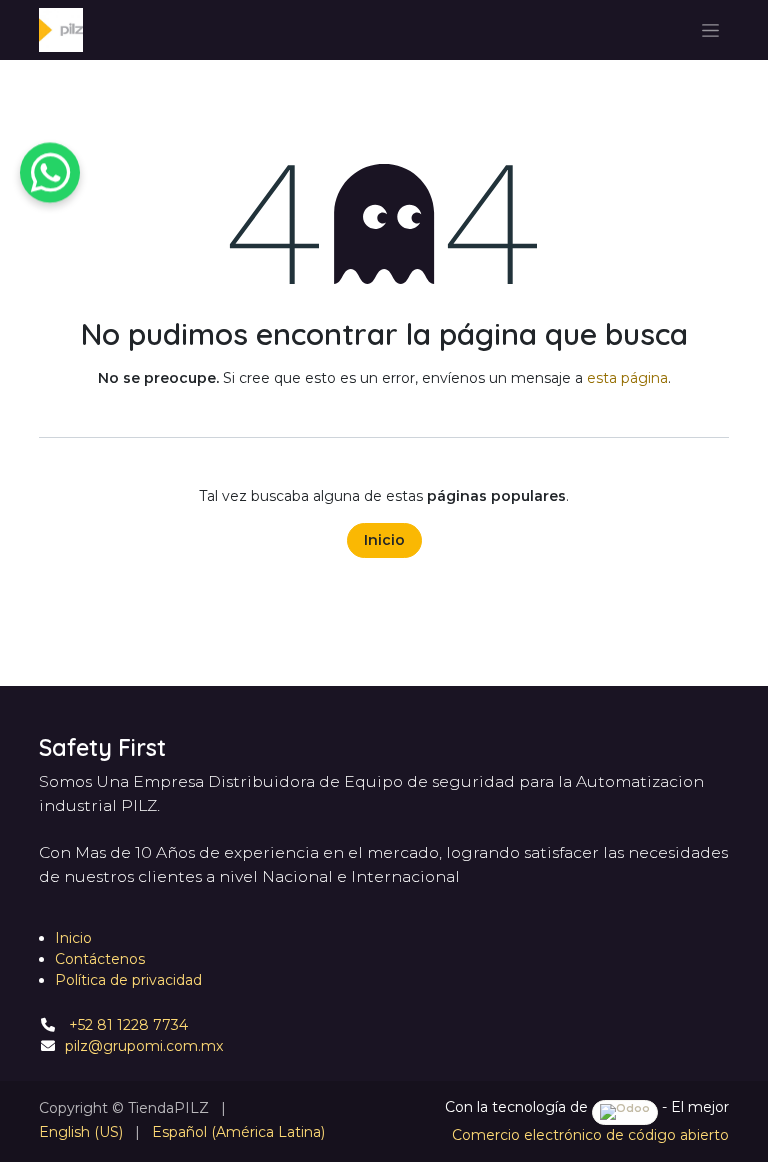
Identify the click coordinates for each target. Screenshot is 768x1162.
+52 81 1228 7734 (126, 1025)
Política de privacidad (128, 980)
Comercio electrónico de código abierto (590, 1135)
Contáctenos (100, 959)
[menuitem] (81, 1132)
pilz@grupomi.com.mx (144, 1046)
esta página (627, 378)
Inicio (384, 540)
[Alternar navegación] (710, 30)
